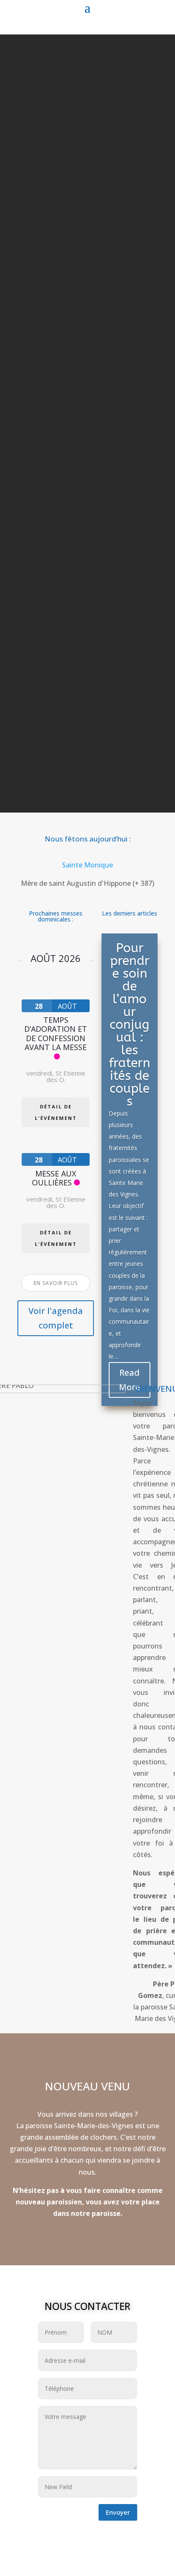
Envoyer (118, 2512)
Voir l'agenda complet (56, 1318)
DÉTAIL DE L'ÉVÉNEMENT (56, 1112)
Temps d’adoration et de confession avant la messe (56, 1034)
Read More (130, 1380)
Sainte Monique (87, 865)
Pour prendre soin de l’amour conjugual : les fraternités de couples (130, 1025)
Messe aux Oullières (54, 1178)
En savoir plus (56, 1283)
